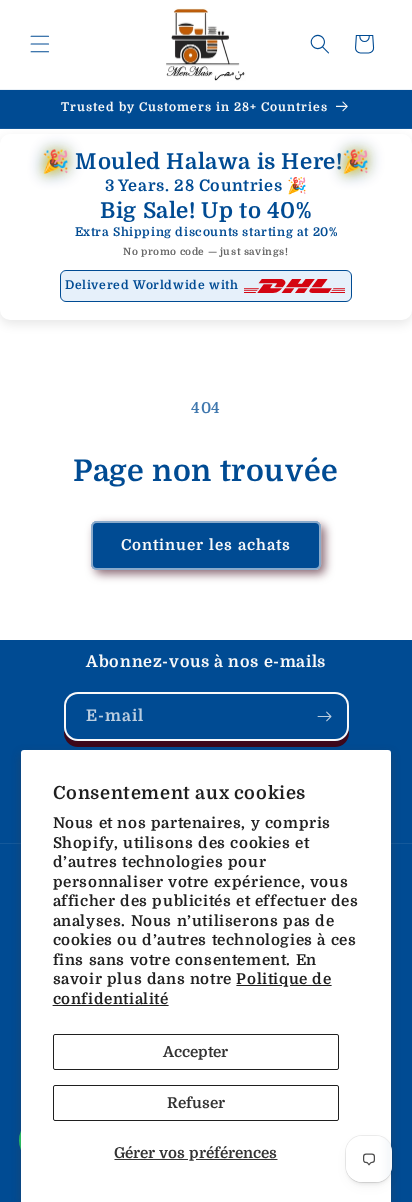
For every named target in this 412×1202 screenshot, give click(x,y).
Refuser (196, 1103)
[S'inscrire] (325, 716)
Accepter (195, 1052)
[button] (40, 44)
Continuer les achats (206, 545)
